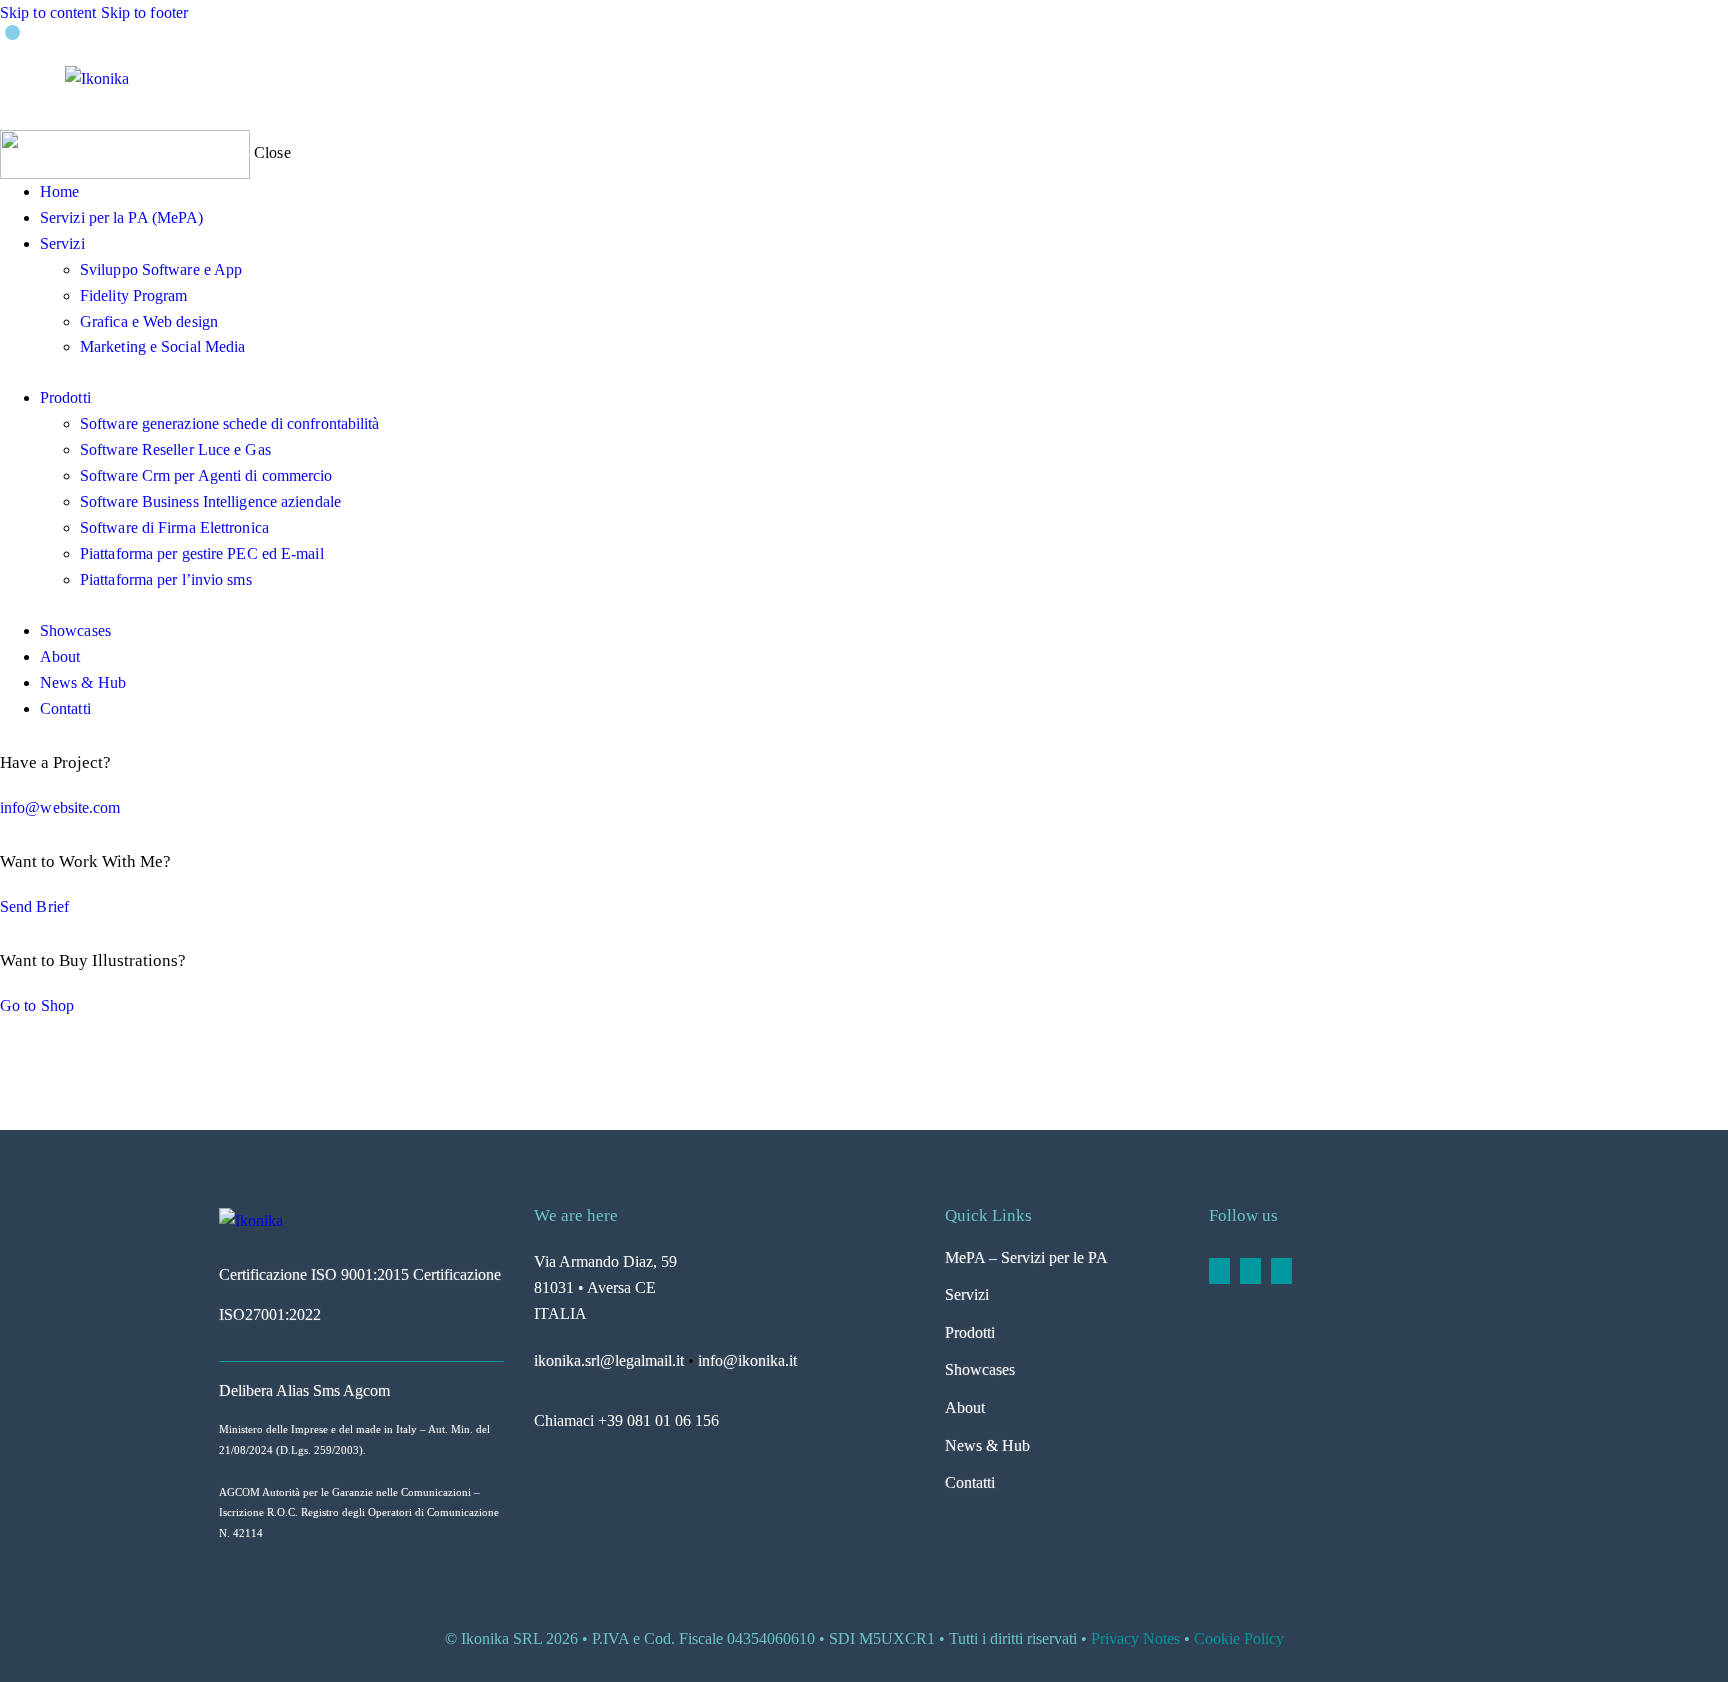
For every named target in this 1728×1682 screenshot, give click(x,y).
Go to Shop (37, 1005)
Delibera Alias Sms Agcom (304, 1390)
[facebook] (1250, 1271)
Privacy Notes (1135, 1638)
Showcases (980, 1369)
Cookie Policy (1239, 1638)
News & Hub (987, 1445)
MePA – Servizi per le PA (1026, 1257)
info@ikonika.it (747, 1360)
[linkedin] (1219, 1271)
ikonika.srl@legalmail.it (609, 1360)
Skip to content (48, 12)
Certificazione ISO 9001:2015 (314, 1274)
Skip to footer (144, 12)
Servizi (967, 1294)
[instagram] (1281, 1271)
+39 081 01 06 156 (658, 1420)
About (965, 1407)
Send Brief (34, 906)
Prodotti (970, 1332)
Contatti (970, 1482)
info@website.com (60, 807)
